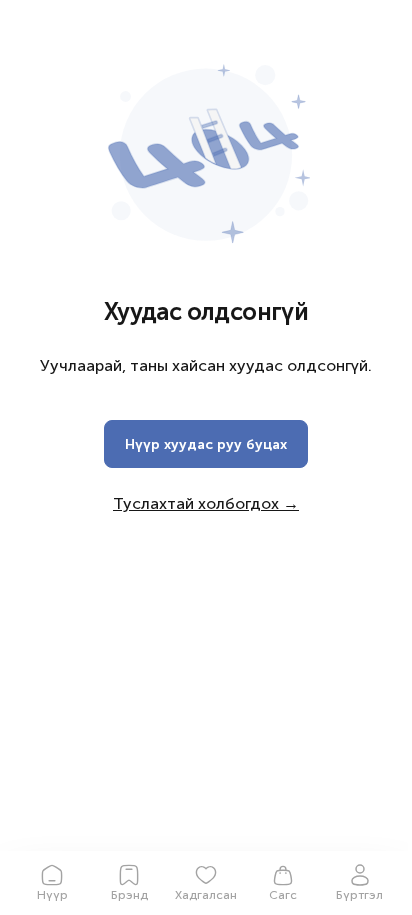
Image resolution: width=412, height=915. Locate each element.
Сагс (283, 895)
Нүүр (52, 895)
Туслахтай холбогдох (206, 503)
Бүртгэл (359, 895)
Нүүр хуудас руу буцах (206, 444)
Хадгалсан (206, 895)
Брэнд (129, 895)
